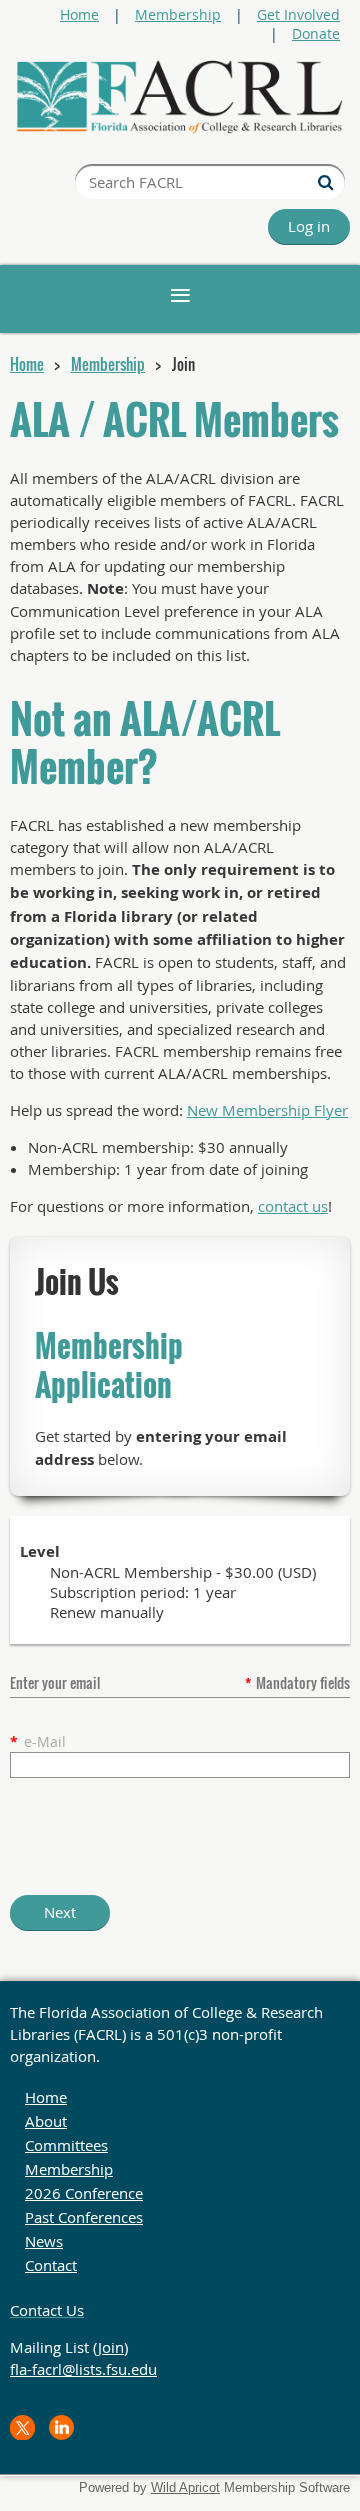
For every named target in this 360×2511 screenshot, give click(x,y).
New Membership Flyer (267, 1110)
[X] (22, 2427)
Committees (66, 2145)
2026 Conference (84, 2193)
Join (111, 2347)
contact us (293, 1206)
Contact (51, 2265)
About (46, 2121)
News (44, 2241)
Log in (309, 226)
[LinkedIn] (61, 2427)
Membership (178, 14)
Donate (316, 33)
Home (79, 14)
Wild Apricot (185, 2487)
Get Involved (298, 14)
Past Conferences (84, 2217)
